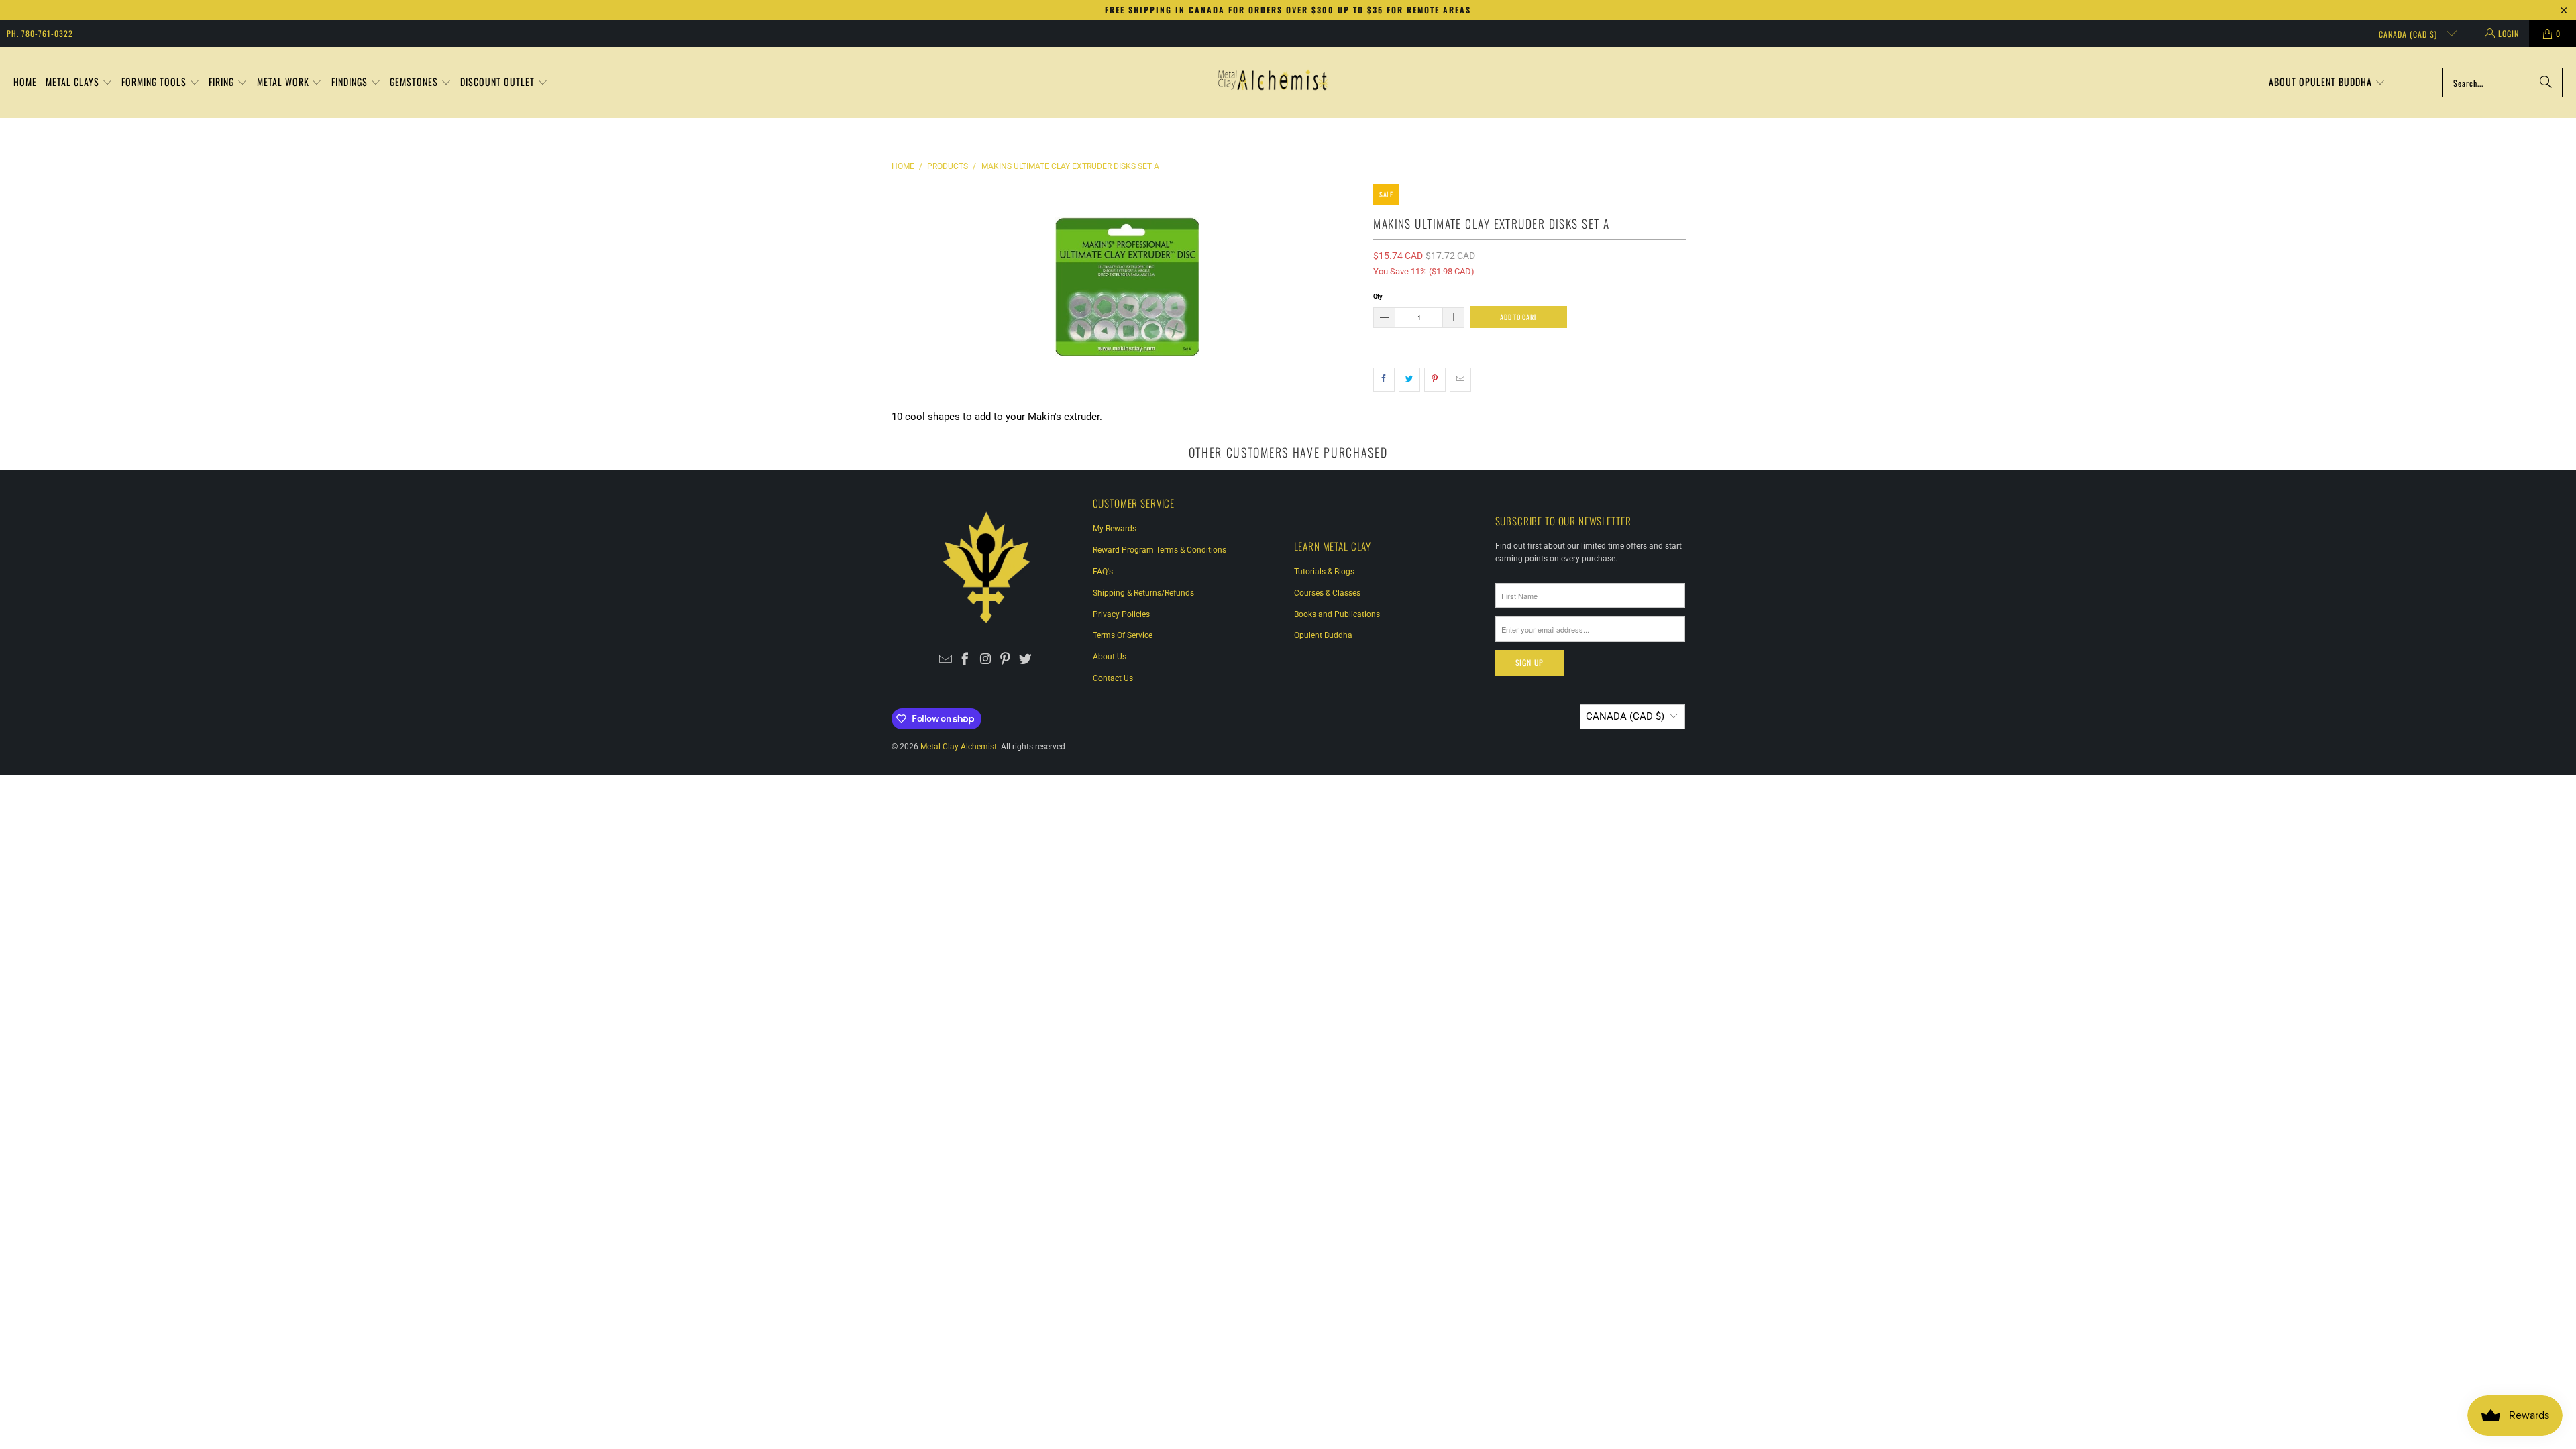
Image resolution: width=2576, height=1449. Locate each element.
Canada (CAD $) (2409, 34)
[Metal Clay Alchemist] (1273, 83)
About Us (1110, 657)
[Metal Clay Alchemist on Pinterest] (1005, 660)
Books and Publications (1337, 614)
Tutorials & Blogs (1324, 572)
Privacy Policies (1121, 614)
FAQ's (1103, 572)
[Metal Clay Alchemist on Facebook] (966, 660)
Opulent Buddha (1323, 635)
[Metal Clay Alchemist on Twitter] (1025, 660)
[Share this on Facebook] (1384, 380)
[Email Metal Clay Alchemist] (946, 660)
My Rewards (1115, 529)
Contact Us (1113, 678)
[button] (79, 83)
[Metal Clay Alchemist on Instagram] (986, 660)
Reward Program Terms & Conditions (1160, 550)
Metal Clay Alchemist (959, 747)
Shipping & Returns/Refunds (1143, 593)
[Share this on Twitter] (1409, 380)
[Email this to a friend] (1460, 380)
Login (2509, 33)
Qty (1378, 296)
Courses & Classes (1327, 593)
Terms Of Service (1123, 635)
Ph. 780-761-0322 (40, 33)
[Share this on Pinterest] (1435, 380)
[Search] (2546, 83)
